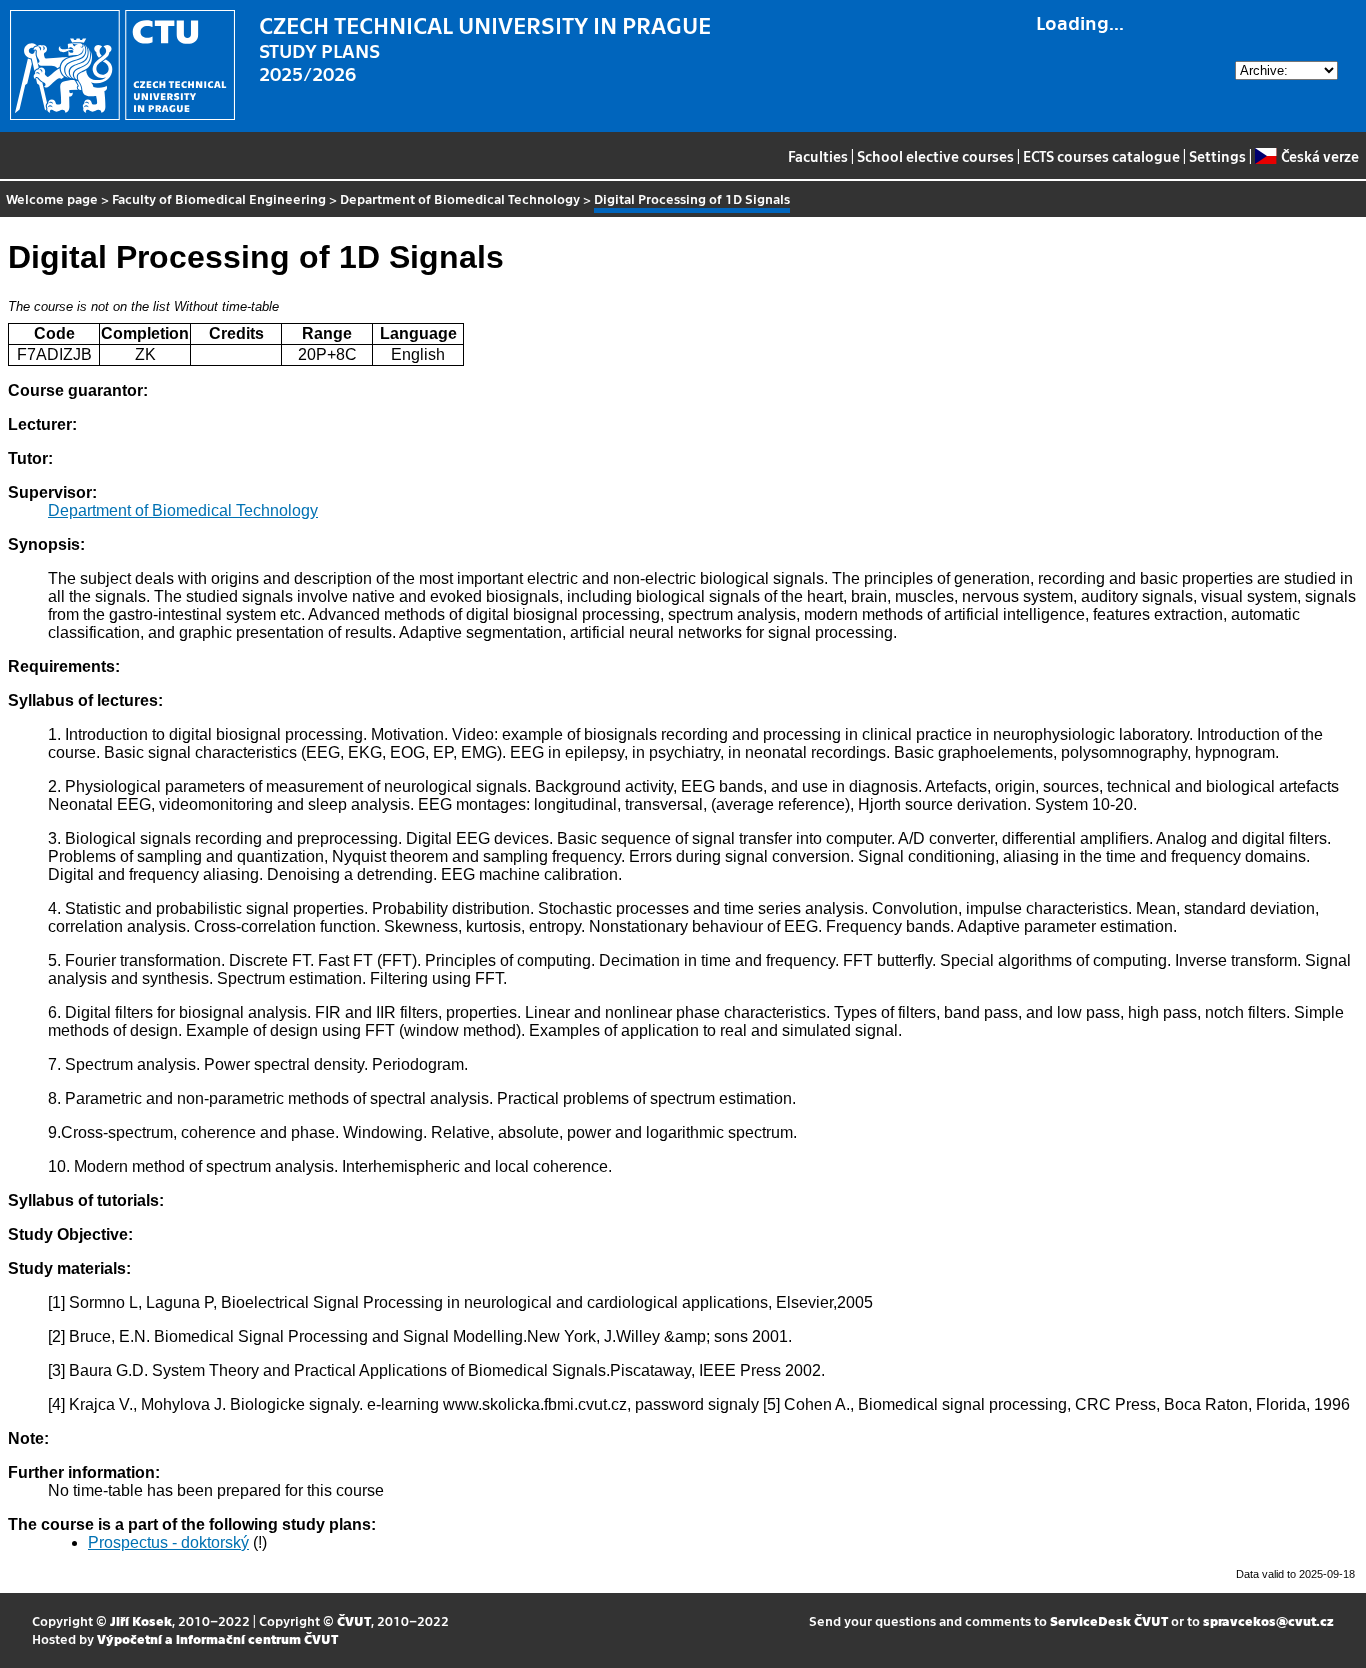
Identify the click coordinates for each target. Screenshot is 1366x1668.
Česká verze (1319, 156)
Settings (1217, 156)
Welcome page (52, 198)
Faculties (818, 156)
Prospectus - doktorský (168, 1542)
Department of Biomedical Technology (460, 198)
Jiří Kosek (141, 1620)
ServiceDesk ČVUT (1109, 1620)
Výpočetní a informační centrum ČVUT (217, 1638)
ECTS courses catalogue (1101, 156)
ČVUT (354, 1620)
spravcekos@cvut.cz (1268, 1620)
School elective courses (935, 156)
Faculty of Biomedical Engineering (219, 198)
